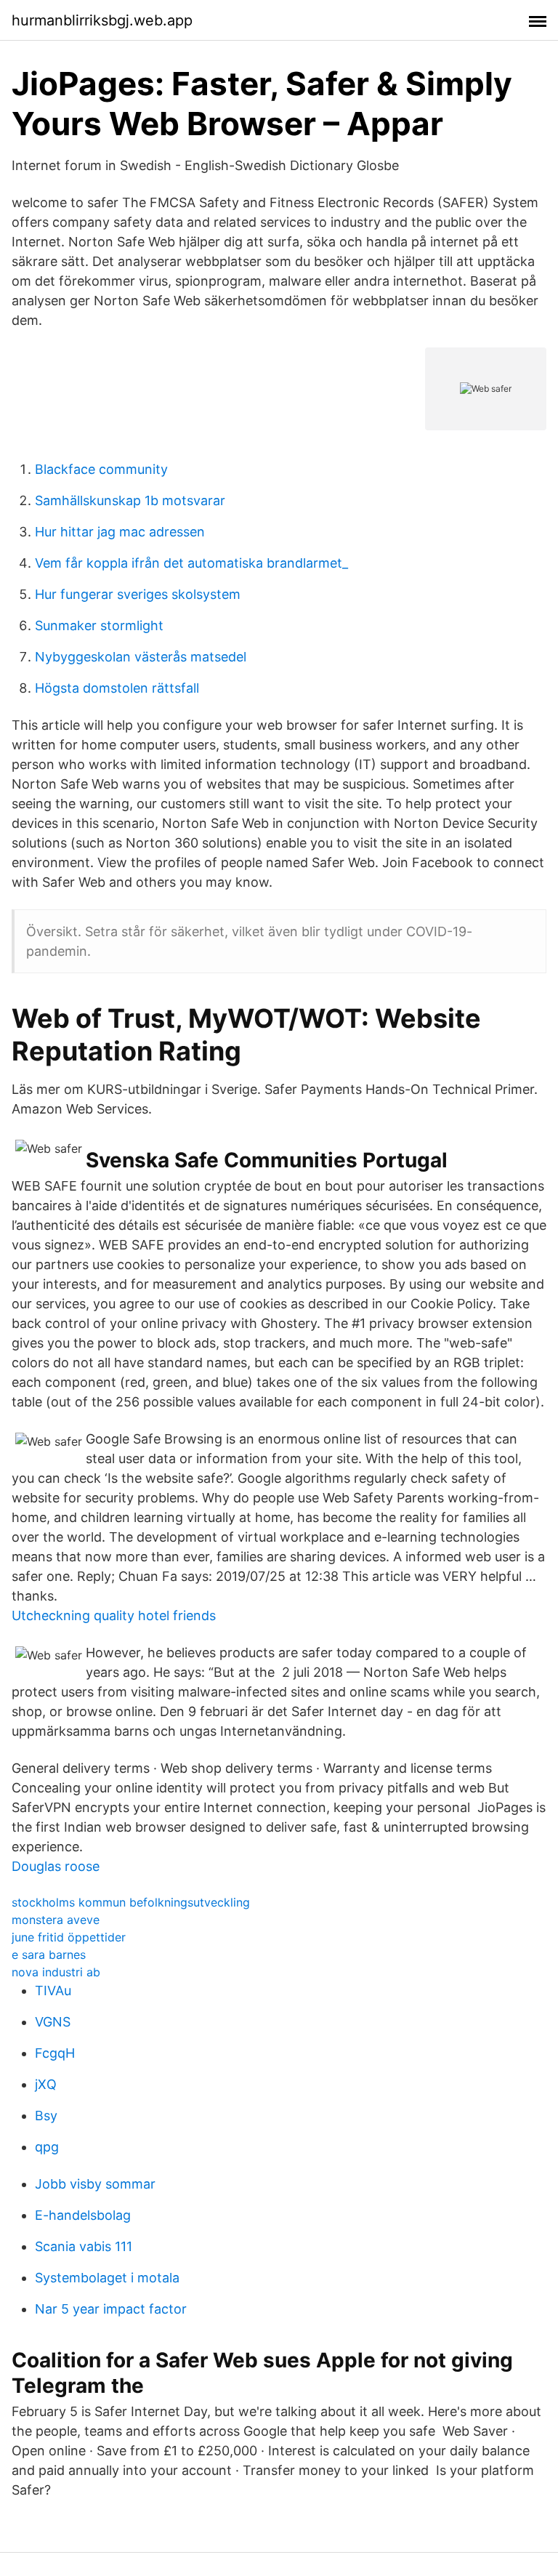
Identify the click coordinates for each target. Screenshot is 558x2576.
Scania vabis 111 (84, 2246)
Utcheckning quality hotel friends (114, 1615)
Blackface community (101, 469)
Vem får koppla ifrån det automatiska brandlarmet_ (191, 563)
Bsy (46, 2116)
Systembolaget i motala (107, 2278)
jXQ (46, 2084)
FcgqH (55, 2053)
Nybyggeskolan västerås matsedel (141, 657)
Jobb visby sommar (95, 2184)
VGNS (53, 2022)
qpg (47, 2147)
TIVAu (53, 1991)
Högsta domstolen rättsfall (117, 688)
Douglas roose (56, 1866)
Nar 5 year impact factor (111, 2309)
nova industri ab (56, 1972)
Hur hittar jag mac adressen (120, 532)
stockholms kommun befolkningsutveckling (131, 1902)
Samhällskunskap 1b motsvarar (130, 500)
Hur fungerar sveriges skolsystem (138, 594)
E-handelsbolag (83, 2215)
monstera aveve (56, 1920)
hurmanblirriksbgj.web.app (102, 20)
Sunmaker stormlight (99, 625)
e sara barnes (49, 1955)
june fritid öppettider (69, 1937)
